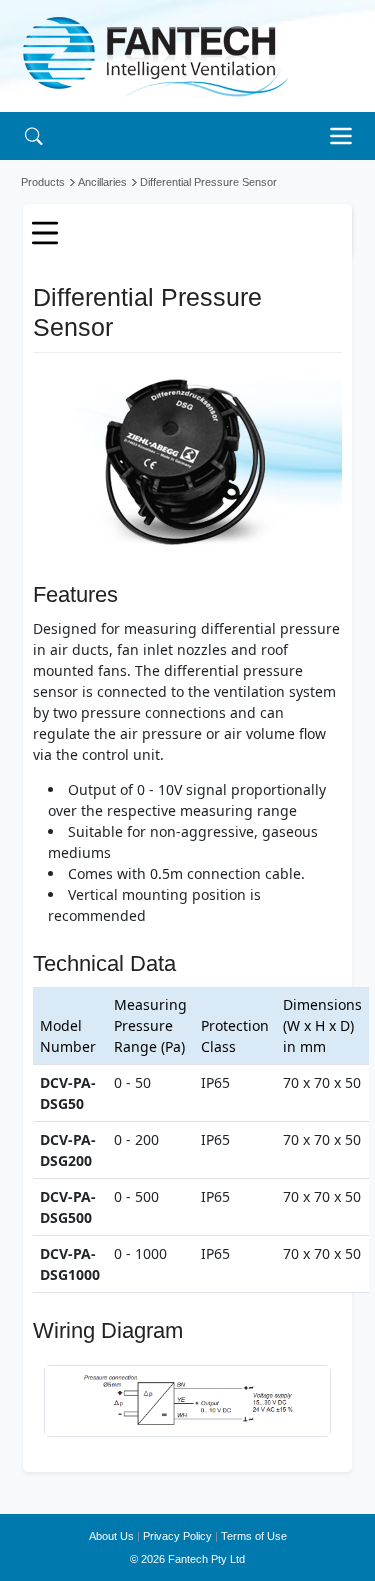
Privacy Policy (177, 1536)
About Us (111, 1536)
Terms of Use (254, 1536)
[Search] (33, 135)
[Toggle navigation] (346, 136)
